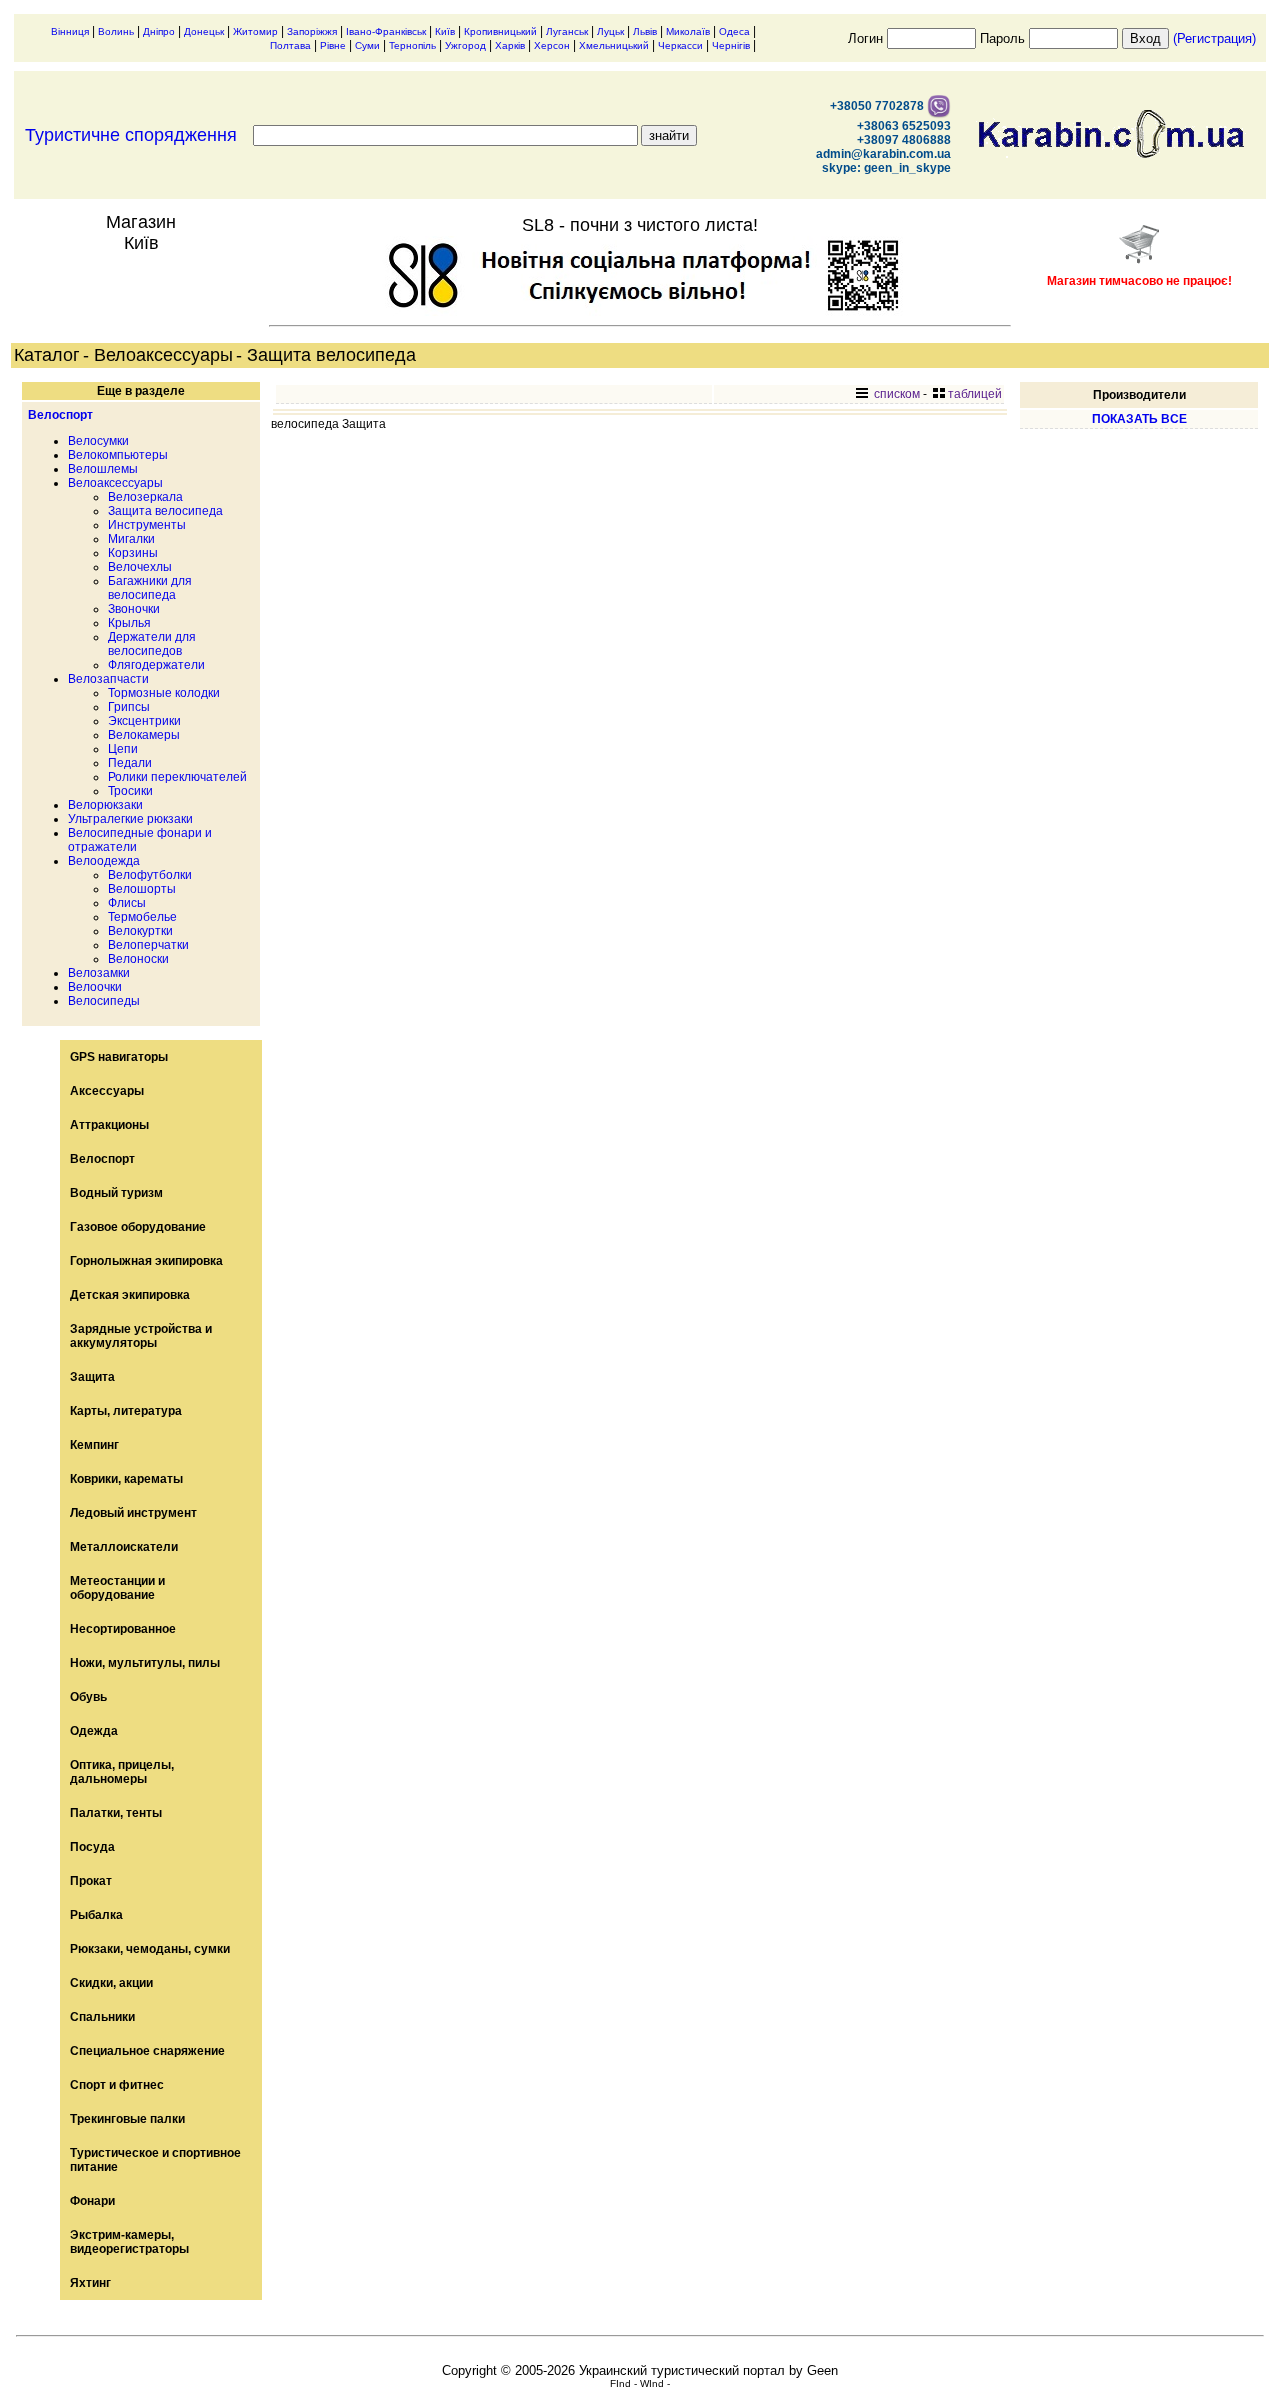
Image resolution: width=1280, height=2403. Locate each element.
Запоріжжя (312, 31)
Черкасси (680, 45)
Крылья (129, 623)
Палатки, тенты (116, 1813)
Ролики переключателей (177, 777)
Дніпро (159, 31)
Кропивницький (500, 31)
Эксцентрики (144, 721)
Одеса (734, 31)
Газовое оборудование (138, 1227)
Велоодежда (104, 861)
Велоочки (95, 987)
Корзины (133, 553)
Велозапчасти (108, 679)
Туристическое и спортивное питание (155, 2160)
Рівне (333, 45)
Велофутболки (150, 875)
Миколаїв (688, 31)
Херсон (552, 45)
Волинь (116, 31)
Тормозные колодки (164, 693)
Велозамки (99, 973)
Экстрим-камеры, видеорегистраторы (129, 2242)
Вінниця (70, 31)
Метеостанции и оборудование (117, 1588)
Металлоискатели (124, 1547)
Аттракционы (109, 1125)
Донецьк (204, 31)
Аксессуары (107, 1091)
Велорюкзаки (105, 805)
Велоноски (138, 959)
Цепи (123, 749)
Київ (445, 31)
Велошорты (142, 889)
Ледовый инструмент (133, 1513)
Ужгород (465, 45)
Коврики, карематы (126, 1479)
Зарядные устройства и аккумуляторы (141, 1336)
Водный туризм (116, 1193)
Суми (367, 45)
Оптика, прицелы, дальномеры (122, 1772)
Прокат (91, 1881)
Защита (92, 1377)
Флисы (127, 903)
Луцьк (610, 31)
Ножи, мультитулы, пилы (145, 1663)
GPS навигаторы (119, 1057)
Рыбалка (96, 1915)
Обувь (88, 1697)
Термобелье (142, 917)
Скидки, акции (111, 1983)
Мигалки (131, 539)
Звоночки (134, 609)
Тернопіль (412, 45)
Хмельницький (614, 45)
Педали (130, 763)
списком (895, 394)
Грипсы (129, 707)
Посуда (92, 1847)
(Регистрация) (1214, 38)
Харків (510, 45)
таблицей (975, 394)
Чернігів (731, 45)
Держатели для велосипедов (152, 644)
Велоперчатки (148, 945)
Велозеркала (145, 497)
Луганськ (567, 31)
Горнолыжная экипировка (146, 1261)
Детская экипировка (130, 1295)
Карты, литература (126, 1411)
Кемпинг (94, 1445)
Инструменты (147, 525)
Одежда (94, 1731)
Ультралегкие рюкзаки (130, 819)
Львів (645, 31)
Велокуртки (140, 931)
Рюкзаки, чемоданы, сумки (150, 1949)
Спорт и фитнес (117, 2085)
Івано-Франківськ (386, 31)
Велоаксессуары (115, 483)
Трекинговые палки (127, 2119)
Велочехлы (140, 567)
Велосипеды (104, 1001)
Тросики (130, 791)
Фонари (92, 2201)
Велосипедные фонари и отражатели (140, 840)
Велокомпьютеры (118, 455)
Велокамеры (144, 735)
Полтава (290, 45)
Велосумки (98, 441)
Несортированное (123, 1629)
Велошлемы (103, 469)
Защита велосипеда (165, 511)
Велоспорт (60, 415)
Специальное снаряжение (147, 2051)
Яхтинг (90, 2283)
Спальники (102, 2017)
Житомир (255, 31)
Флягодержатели (156, 665)
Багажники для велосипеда (150, 588)
